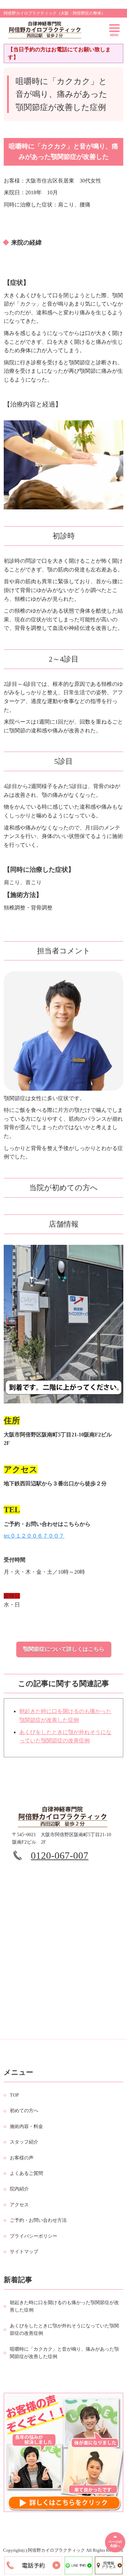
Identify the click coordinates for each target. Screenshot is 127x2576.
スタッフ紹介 (24, 2142)
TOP (14, 2095)
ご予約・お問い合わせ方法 (38, 2220)
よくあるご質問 (26, 2173)
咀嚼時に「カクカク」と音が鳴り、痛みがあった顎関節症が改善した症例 (64, 2353)
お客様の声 (22, 2158)
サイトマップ (24, 2252)
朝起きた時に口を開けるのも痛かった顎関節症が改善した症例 (64, 2306)
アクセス (19, 2205)
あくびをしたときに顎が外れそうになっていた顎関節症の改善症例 (64, 2330)
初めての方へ (24, 2111)
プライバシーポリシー (34, 2236)
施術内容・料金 (26, 2126)
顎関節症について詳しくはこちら (64, 1649)
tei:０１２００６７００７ (34, 1536)
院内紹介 (19, 2189)
